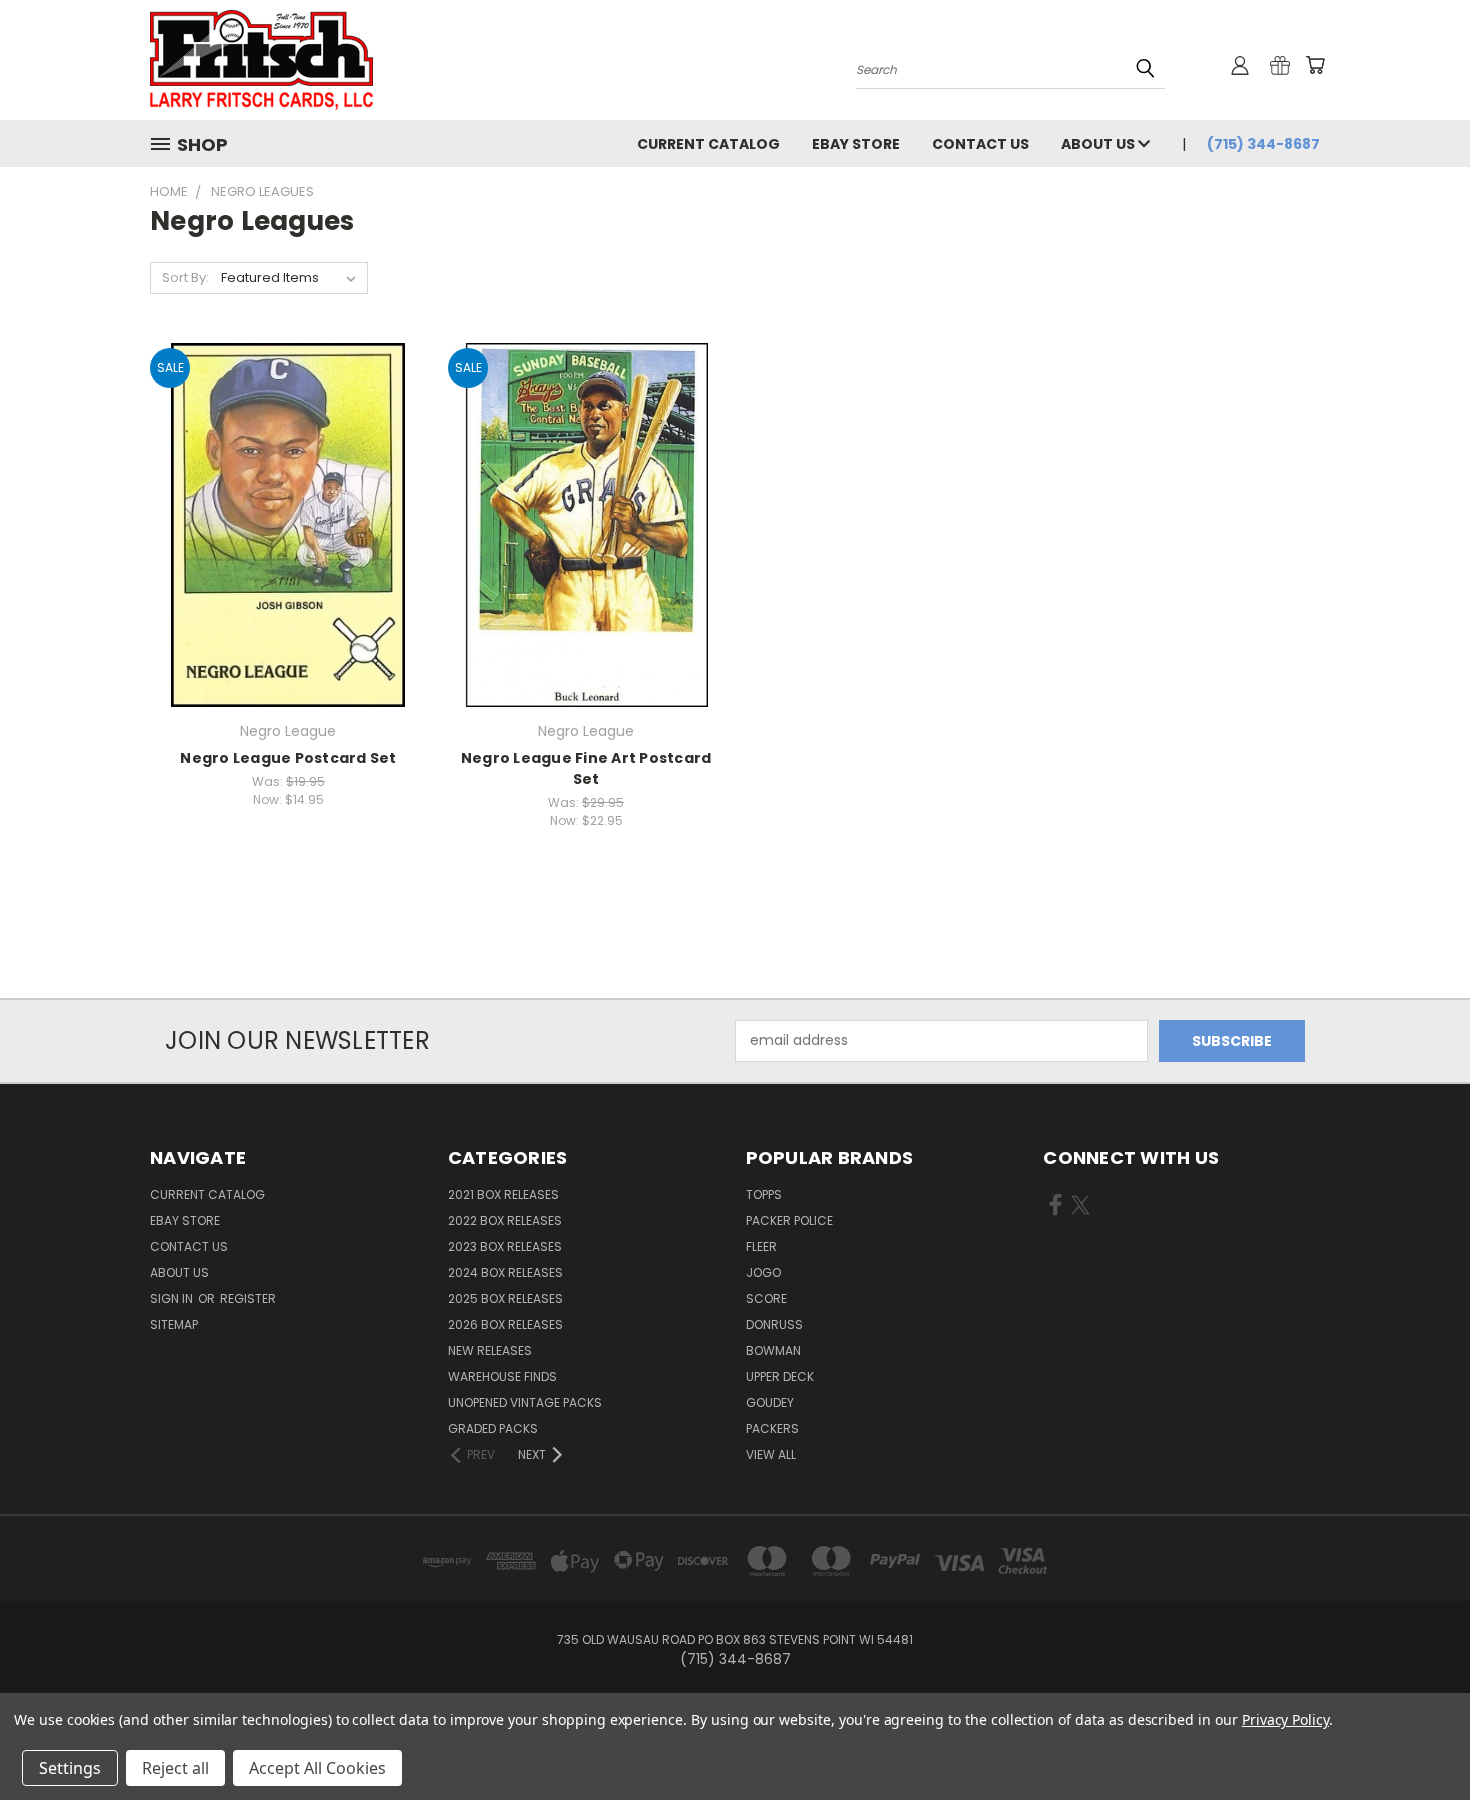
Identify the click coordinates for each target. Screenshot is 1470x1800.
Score (766, 1298)
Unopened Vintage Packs (525, 1402)
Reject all (175, 1768)
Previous (1417, 1737)
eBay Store (856, 144)
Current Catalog (708, 144)
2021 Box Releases (503, 1194)
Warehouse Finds (502, 1376)
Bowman (773, 1350)
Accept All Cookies (317, 1768)
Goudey (770, 1402)
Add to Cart (288, 559)
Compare (281, 522)
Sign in (173, 1298)
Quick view (288, 483)
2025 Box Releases (505, 1298)
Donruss (774, 1324)
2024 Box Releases (505, 1272)
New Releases (490, 1350)
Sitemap (174, 1324)
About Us (1099, 144)
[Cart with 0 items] (1315, 65)
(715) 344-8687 (1263, 144)
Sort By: (185, 277)
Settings (70, 1768)
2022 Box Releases (505, 1220)
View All (771, 1454)
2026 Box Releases (505, 1324)
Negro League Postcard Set (288, 758)
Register (248, 1298)
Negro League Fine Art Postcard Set (586, 768)
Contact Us (980, 144)
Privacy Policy (1285, 1719)
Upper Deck (780, 1376)
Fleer (761, 1246)
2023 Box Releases (505, 1246)
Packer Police (789, 1220)
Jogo (763, 1272)
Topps (764, 1194)
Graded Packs (493, 1428)
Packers (772, 1428)
